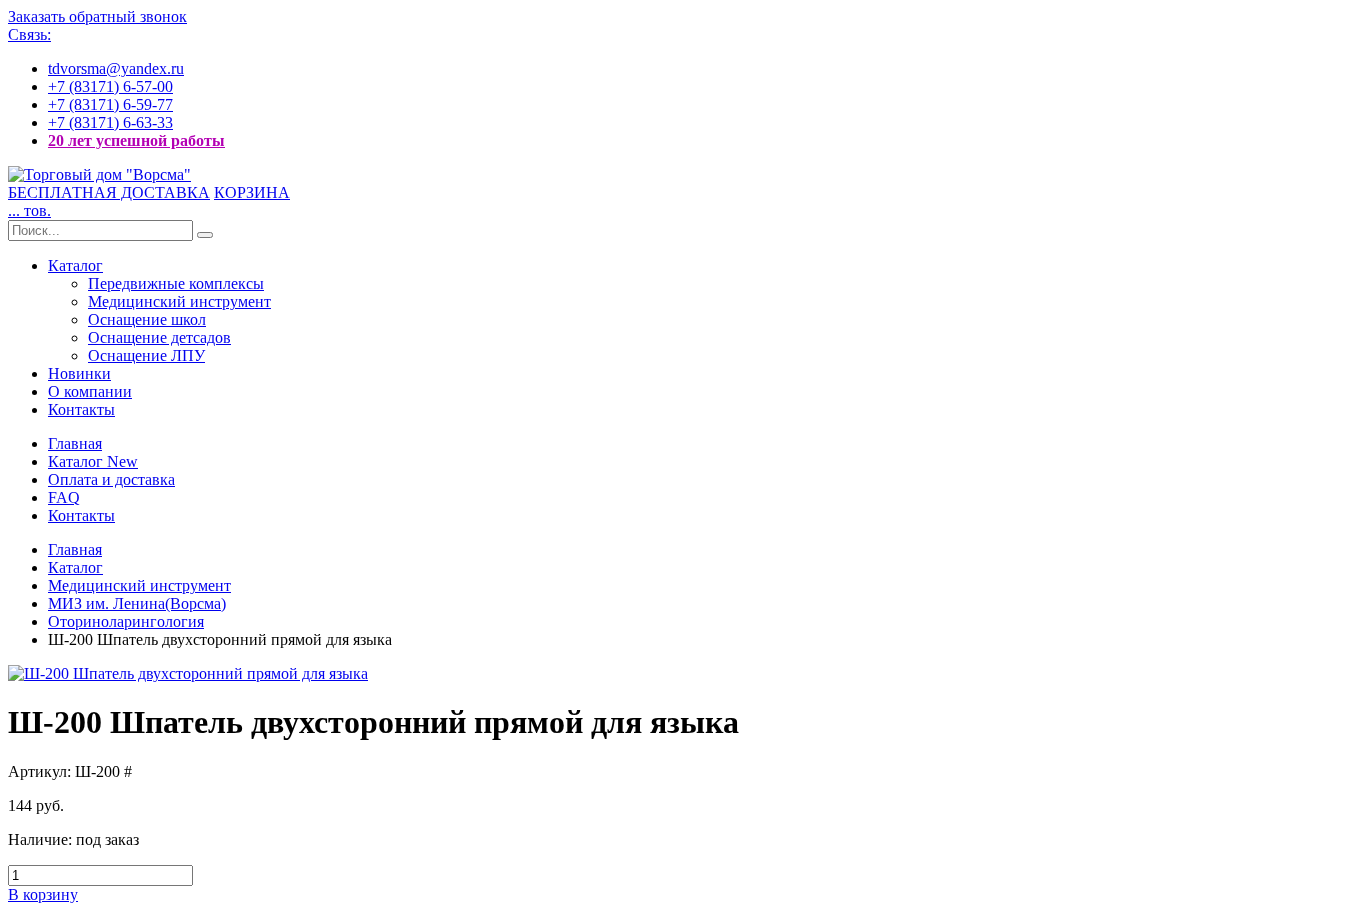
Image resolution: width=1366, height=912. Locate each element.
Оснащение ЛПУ (146, 355)
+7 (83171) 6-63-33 (110, 122)
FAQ (64, 497)
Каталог (75, 265)
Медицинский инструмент (179, 301)
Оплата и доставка (111, 479)
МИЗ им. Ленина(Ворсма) (137, 603)
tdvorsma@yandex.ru (116, 68)
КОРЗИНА (252, 192)
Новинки (79, 373)
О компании (90, 391)
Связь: (29, 34)
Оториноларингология (126, 621)
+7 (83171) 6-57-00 (110, 86)
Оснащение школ (147, 319)
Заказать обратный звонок (97, 16)
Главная (75, 443)
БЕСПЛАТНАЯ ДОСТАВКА (109, 192)
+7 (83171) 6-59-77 (110, 104)
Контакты (81, 409)
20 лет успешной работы (136, 140)
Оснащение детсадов (159, 337)
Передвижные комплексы (176, 283)
